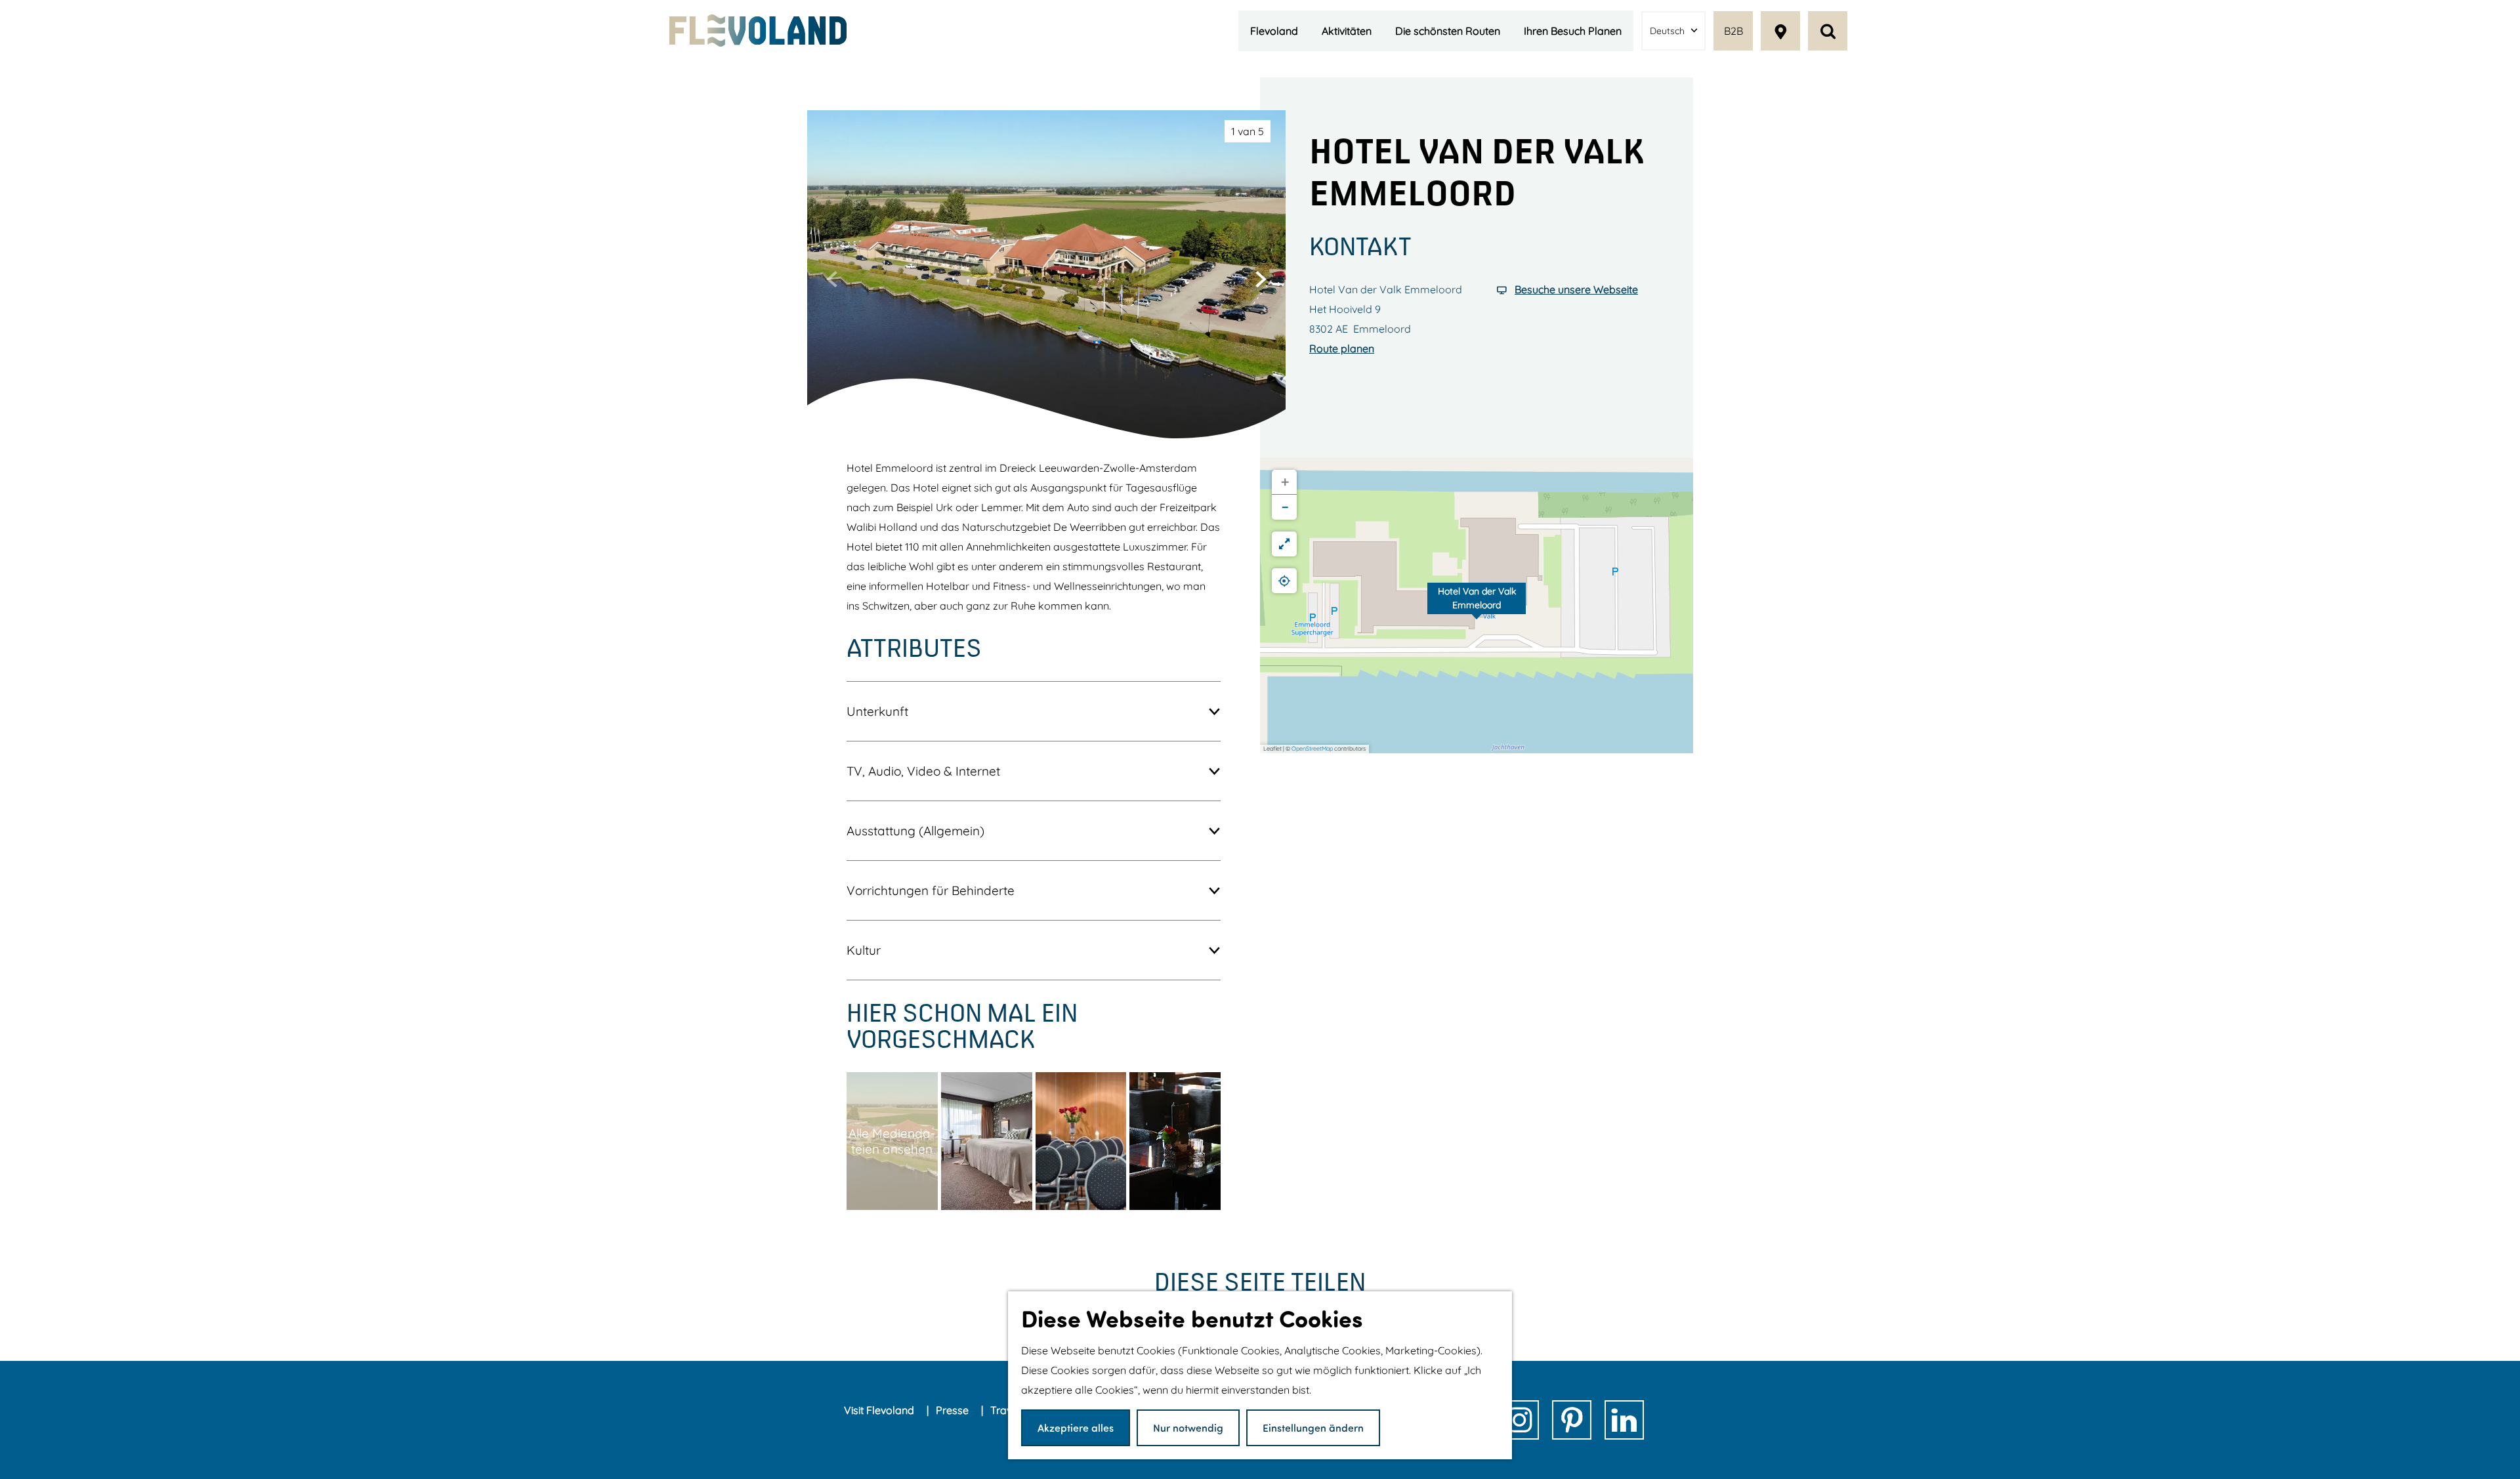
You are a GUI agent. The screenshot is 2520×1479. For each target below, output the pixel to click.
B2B (1733, 31)
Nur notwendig (1188, 1427)
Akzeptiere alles (1076, 1427)
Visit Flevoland (880, 1410)
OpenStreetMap (1312, 748)
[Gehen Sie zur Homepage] (758, 31)
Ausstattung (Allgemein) (915, 831)
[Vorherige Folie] (832, 279)
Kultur (864, 950)
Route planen (1342, 348)
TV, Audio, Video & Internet (923, 771)
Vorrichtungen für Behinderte (931, 890)
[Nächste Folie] (1261, 279)
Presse (954, 1410)
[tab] (1248, 131)
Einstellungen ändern (1313, 1427)
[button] (1477, 606)
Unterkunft (877, 711)
